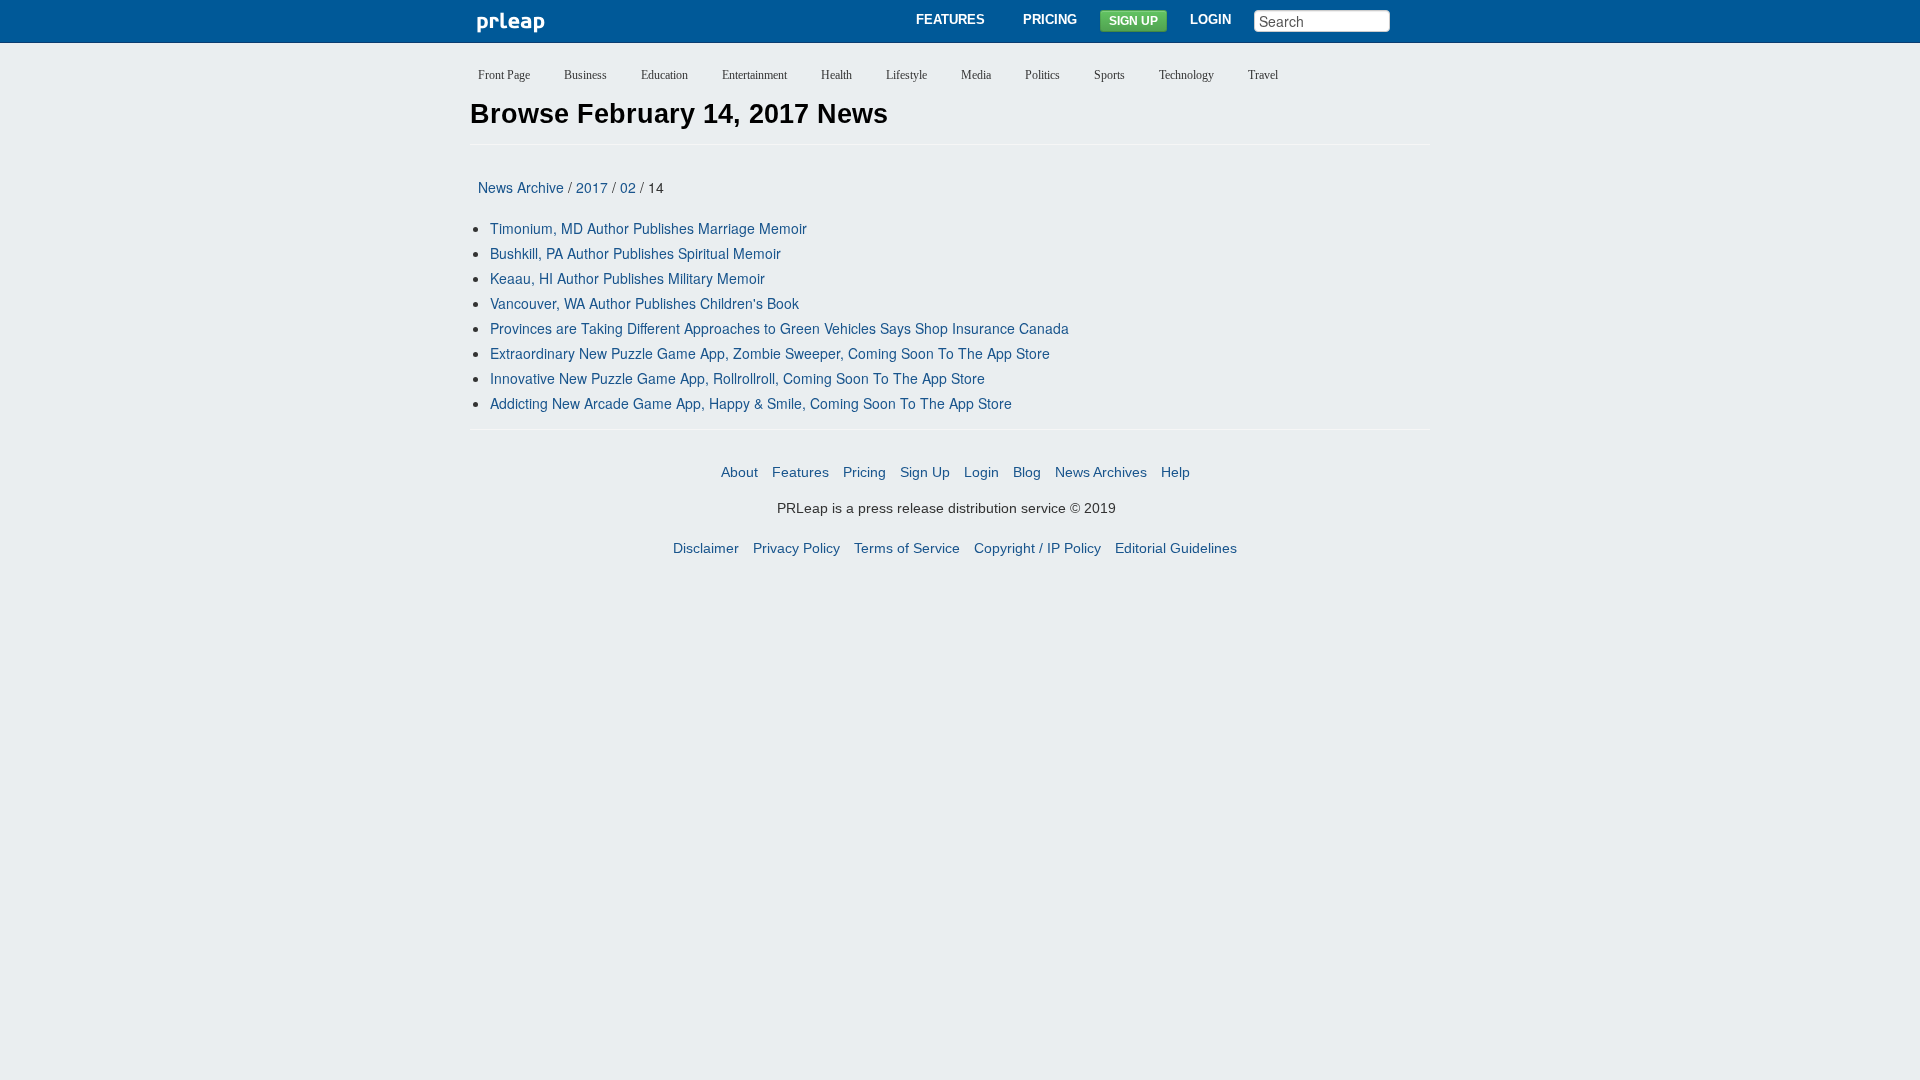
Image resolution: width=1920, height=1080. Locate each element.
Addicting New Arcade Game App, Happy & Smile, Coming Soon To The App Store (751, 403)
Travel (1263, 75)
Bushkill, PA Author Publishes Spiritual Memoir (635, 253)
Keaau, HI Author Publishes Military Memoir (627, 278)
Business (585, 75)
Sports (1109, 75)
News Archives (1101, 472)
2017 (592, 187)
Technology (1186, 75)
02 (628, 187)
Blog (1027, 472)
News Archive (521, 187)
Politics (1042, 75)
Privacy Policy (796, 548)
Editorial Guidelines (1176, 548)
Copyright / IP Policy (1037, 548)
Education (664, 75)
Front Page (504, 75)
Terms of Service (907, 548)
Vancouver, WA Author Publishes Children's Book (644, 303)
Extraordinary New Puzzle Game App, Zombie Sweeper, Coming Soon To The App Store (770, 353)
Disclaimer (706, 548)
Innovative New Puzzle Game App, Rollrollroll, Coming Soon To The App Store (737, 378)
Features (950, 19)
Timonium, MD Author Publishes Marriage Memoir (648, 228)
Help (1175, 472)
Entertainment (754, 75)
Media (976, 75)
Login (1210, 19)
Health (836, 75)
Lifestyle (906, 75)
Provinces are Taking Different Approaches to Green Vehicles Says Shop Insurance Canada (779, 328)
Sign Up (1133, 21)
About (739, 472)
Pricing (1050, 19)
